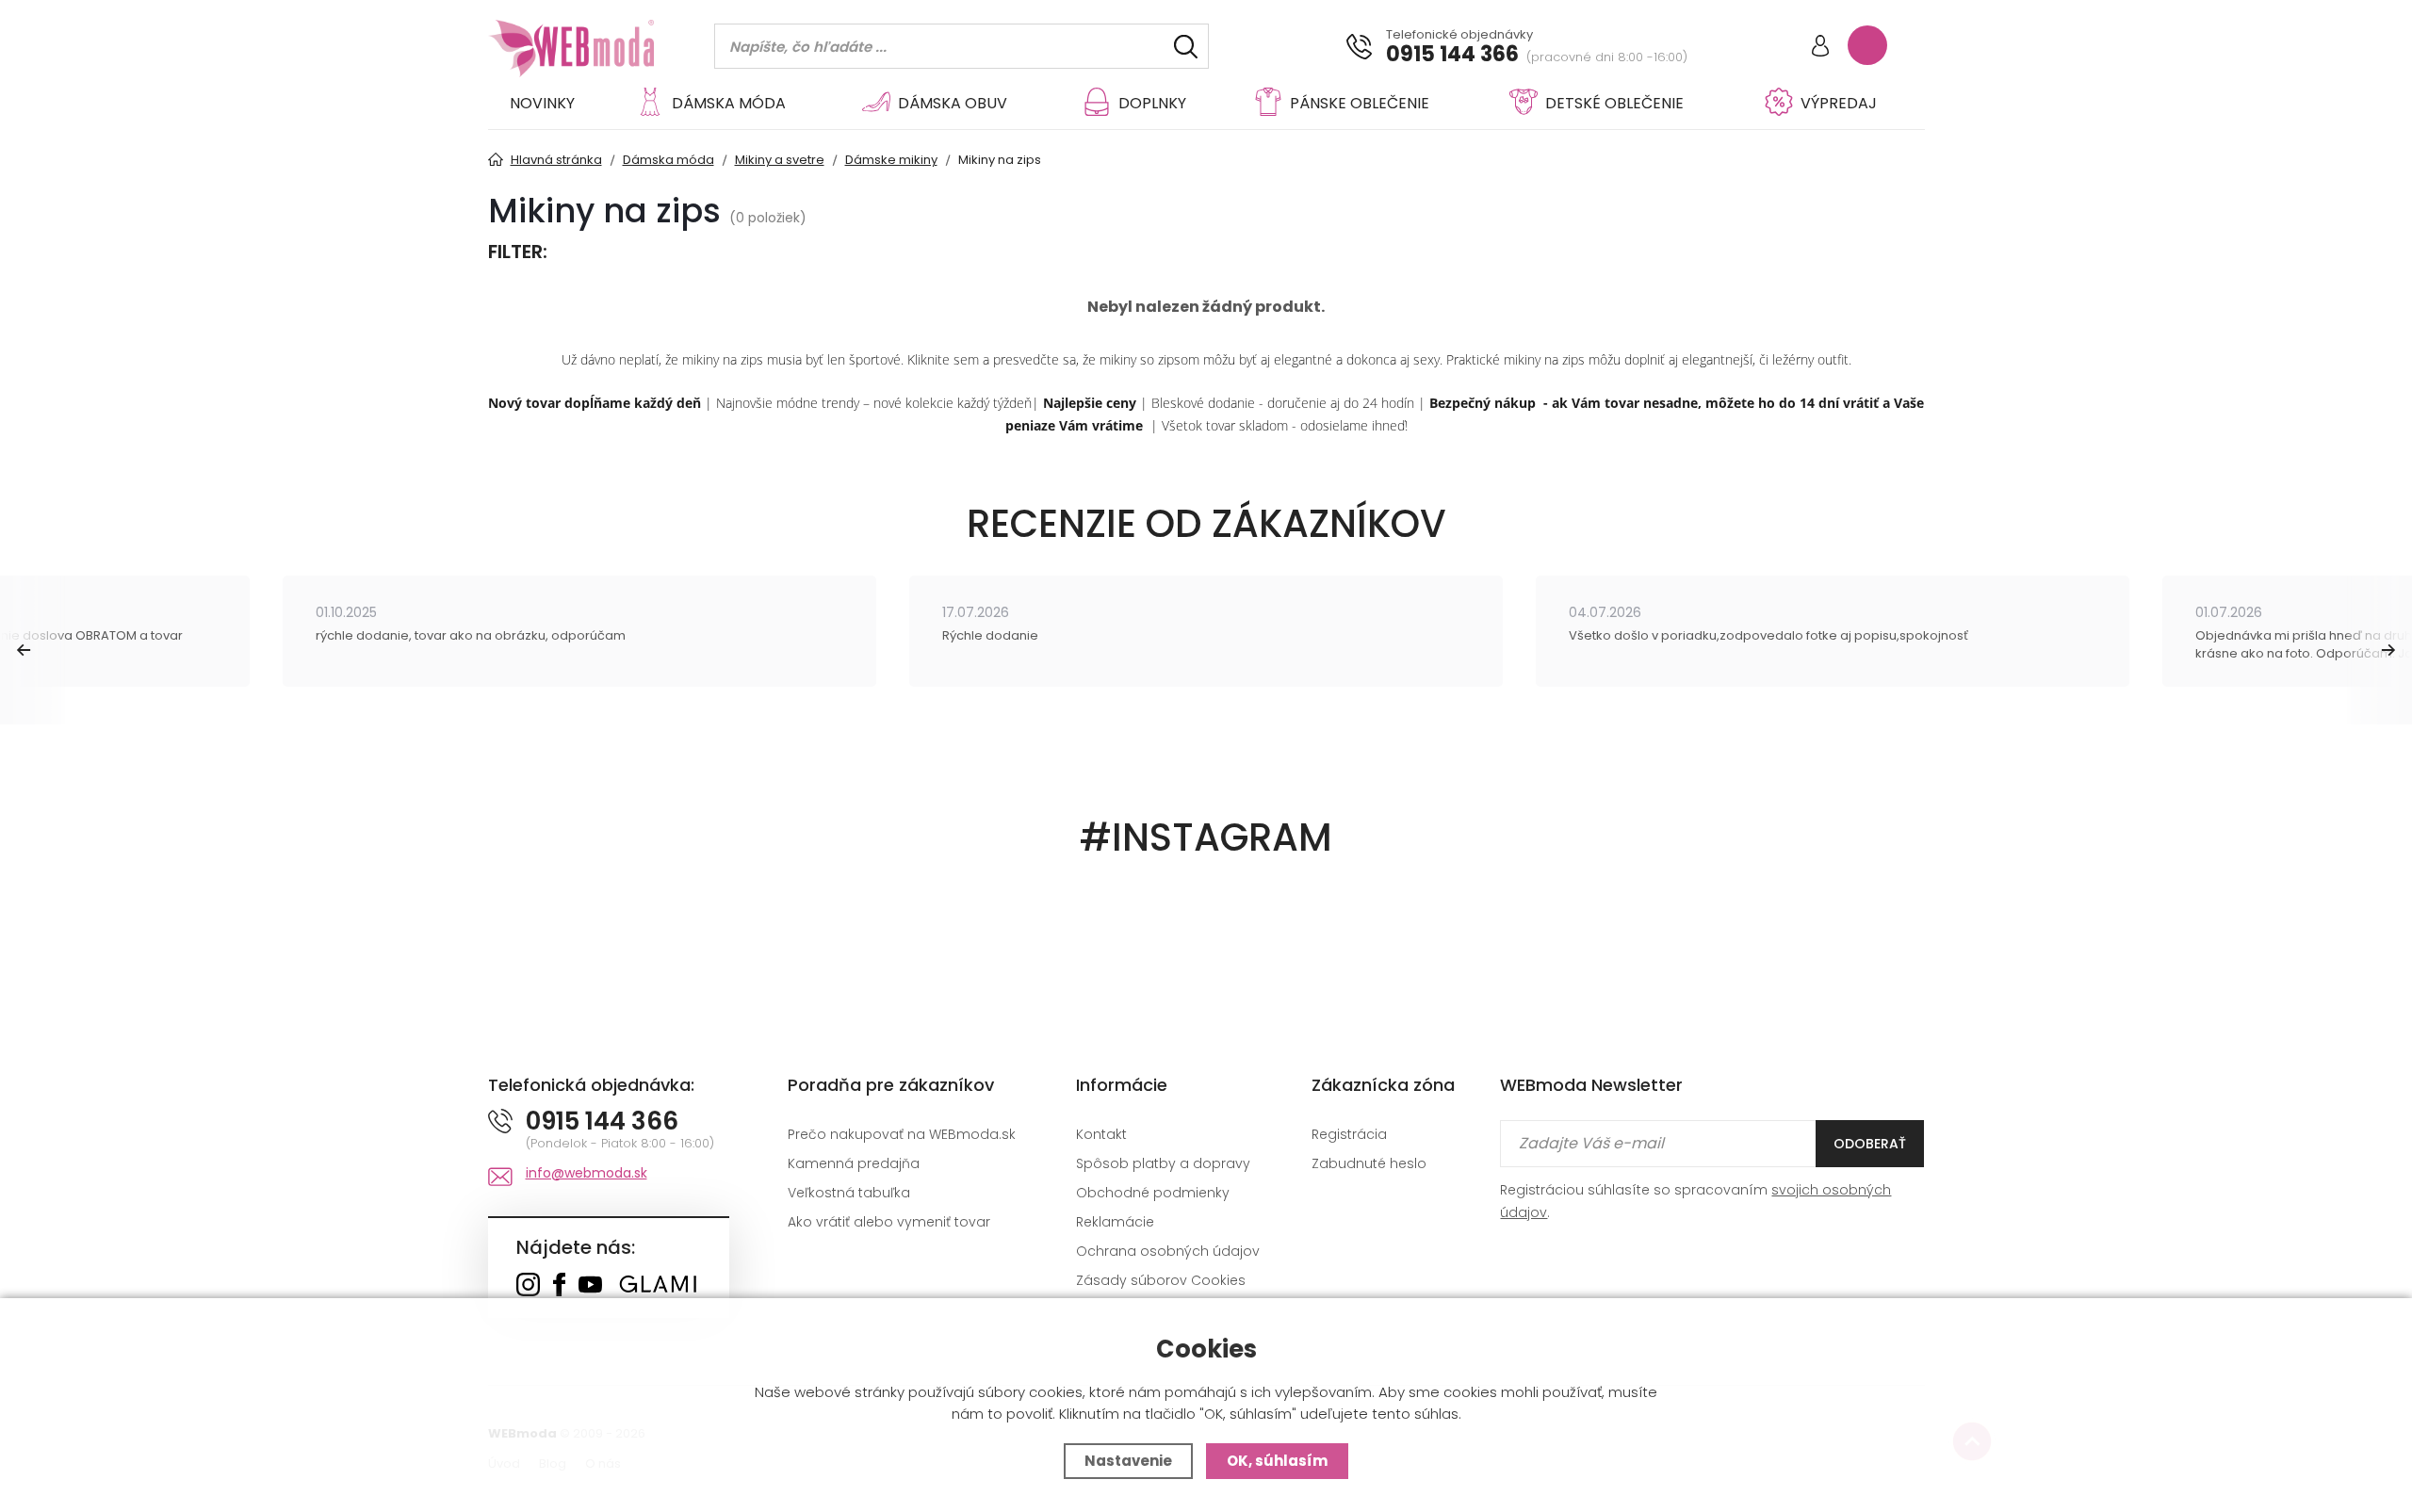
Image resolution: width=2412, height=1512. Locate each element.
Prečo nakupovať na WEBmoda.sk (902, 1134)
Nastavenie (1128, 1461)
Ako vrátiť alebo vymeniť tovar (889, 1222)
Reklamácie (1115, 1222)
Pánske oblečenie (1360, 103)
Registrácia (1349, 1134)
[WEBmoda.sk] (528, 1286)
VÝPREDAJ (1839, 103)
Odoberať (1870, 1144)
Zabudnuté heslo (1369, 1163)
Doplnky (1152, 103)
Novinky (542, 103)
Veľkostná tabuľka (849, 1193)
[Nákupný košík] (1867, 45)
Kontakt (1101, 1134)
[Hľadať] (1186, 47)
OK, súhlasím (1277, 1461)
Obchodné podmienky (1153, 1193)
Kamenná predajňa (854, 1163)
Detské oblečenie (1614, 103)
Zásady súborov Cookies (1161, 1280)
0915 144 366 (1452, 55)
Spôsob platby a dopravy (1163, 1163)
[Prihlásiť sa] (1820, 48)
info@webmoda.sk (587, 1173)
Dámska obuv (953, 103)
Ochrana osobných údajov (1168, 1251)
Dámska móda (729, 103)
